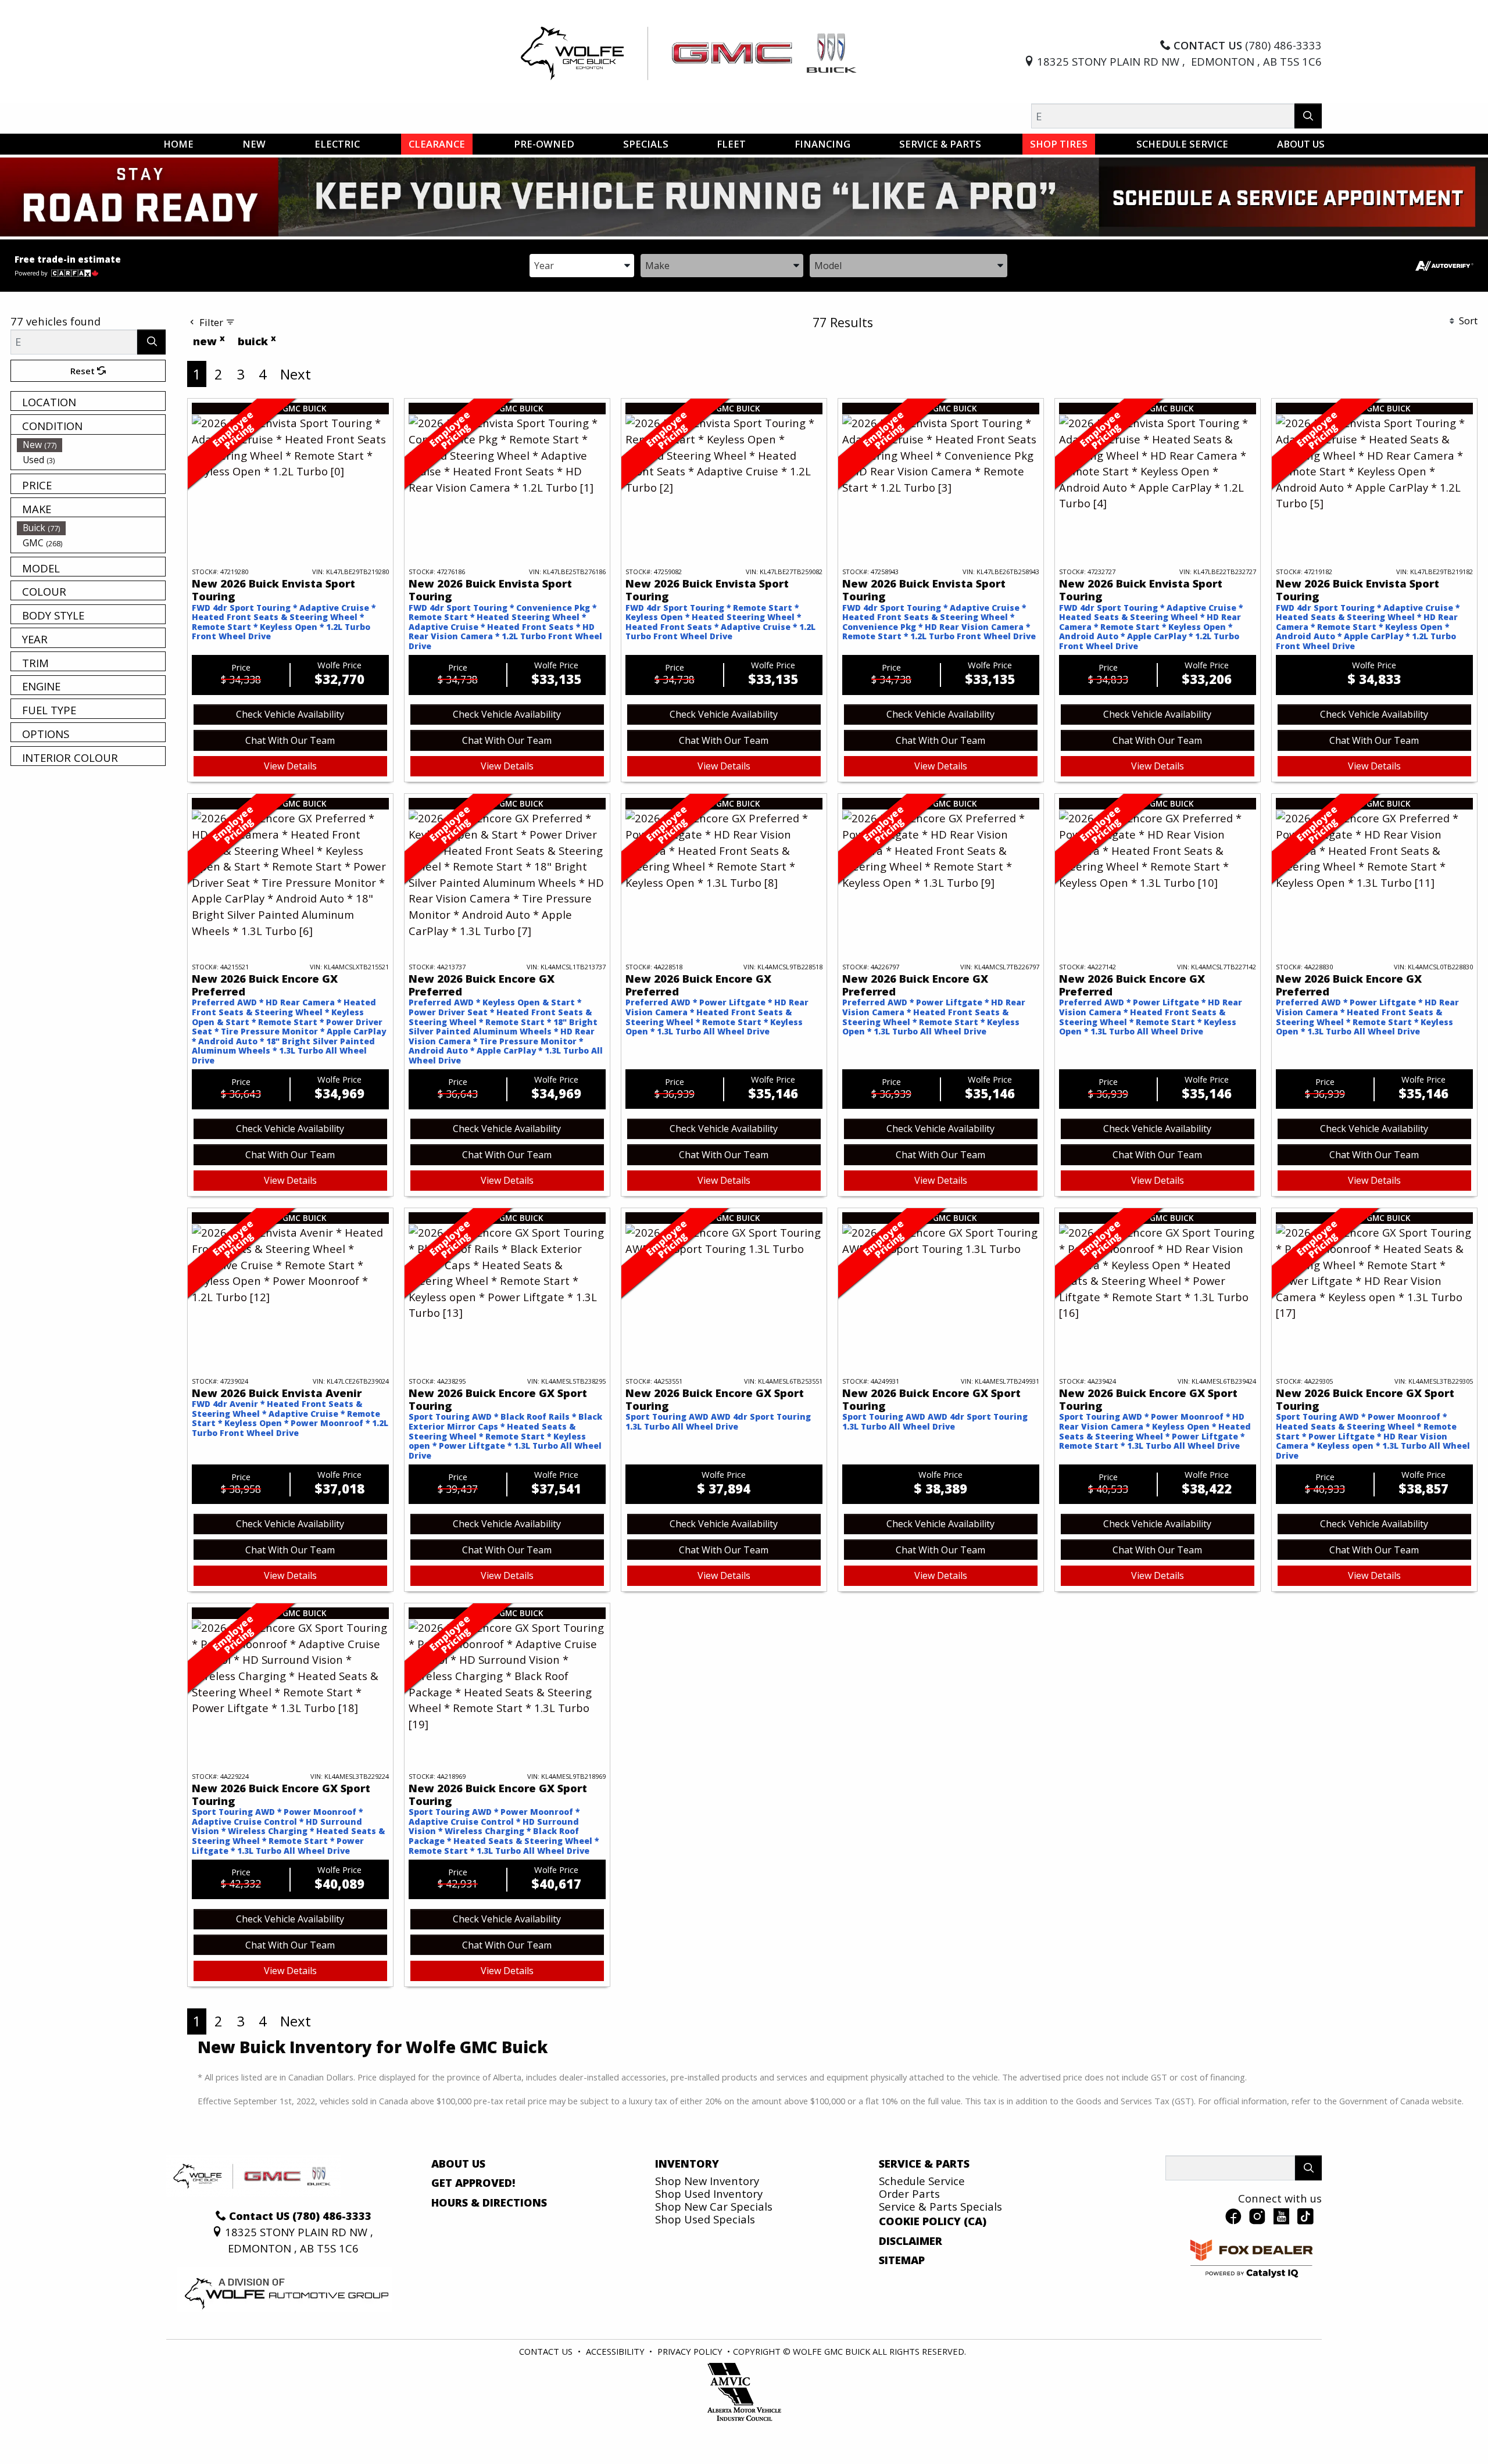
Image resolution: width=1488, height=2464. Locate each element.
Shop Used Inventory (709, 2193)
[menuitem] (91, 445)
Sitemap (902, 2260)
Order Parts (909, 2193)
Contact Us (546, 2351)
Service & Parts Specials (940, 2206)
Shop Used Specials (705, 2219)
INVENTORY (687, 2164)
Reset (84, 371)
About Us (458, 2164)
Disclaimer (911, 2241)
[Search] (1308, 116)
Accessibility (615, 2351)
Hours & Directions (489, 2202)
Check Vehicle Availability (290, 714)
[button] (178, 144)
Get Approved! (473, 2183)
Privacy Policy (690, 2351)
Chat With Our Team (290, 740)
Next (296, 374)
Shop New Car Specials (714, 2206)
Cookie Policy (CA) (933, 2221)
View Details (290, 766)
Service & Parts (924, 2164)
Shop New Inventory (707, 2181)
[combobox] (582, 265)
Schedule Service (922, 2181)
